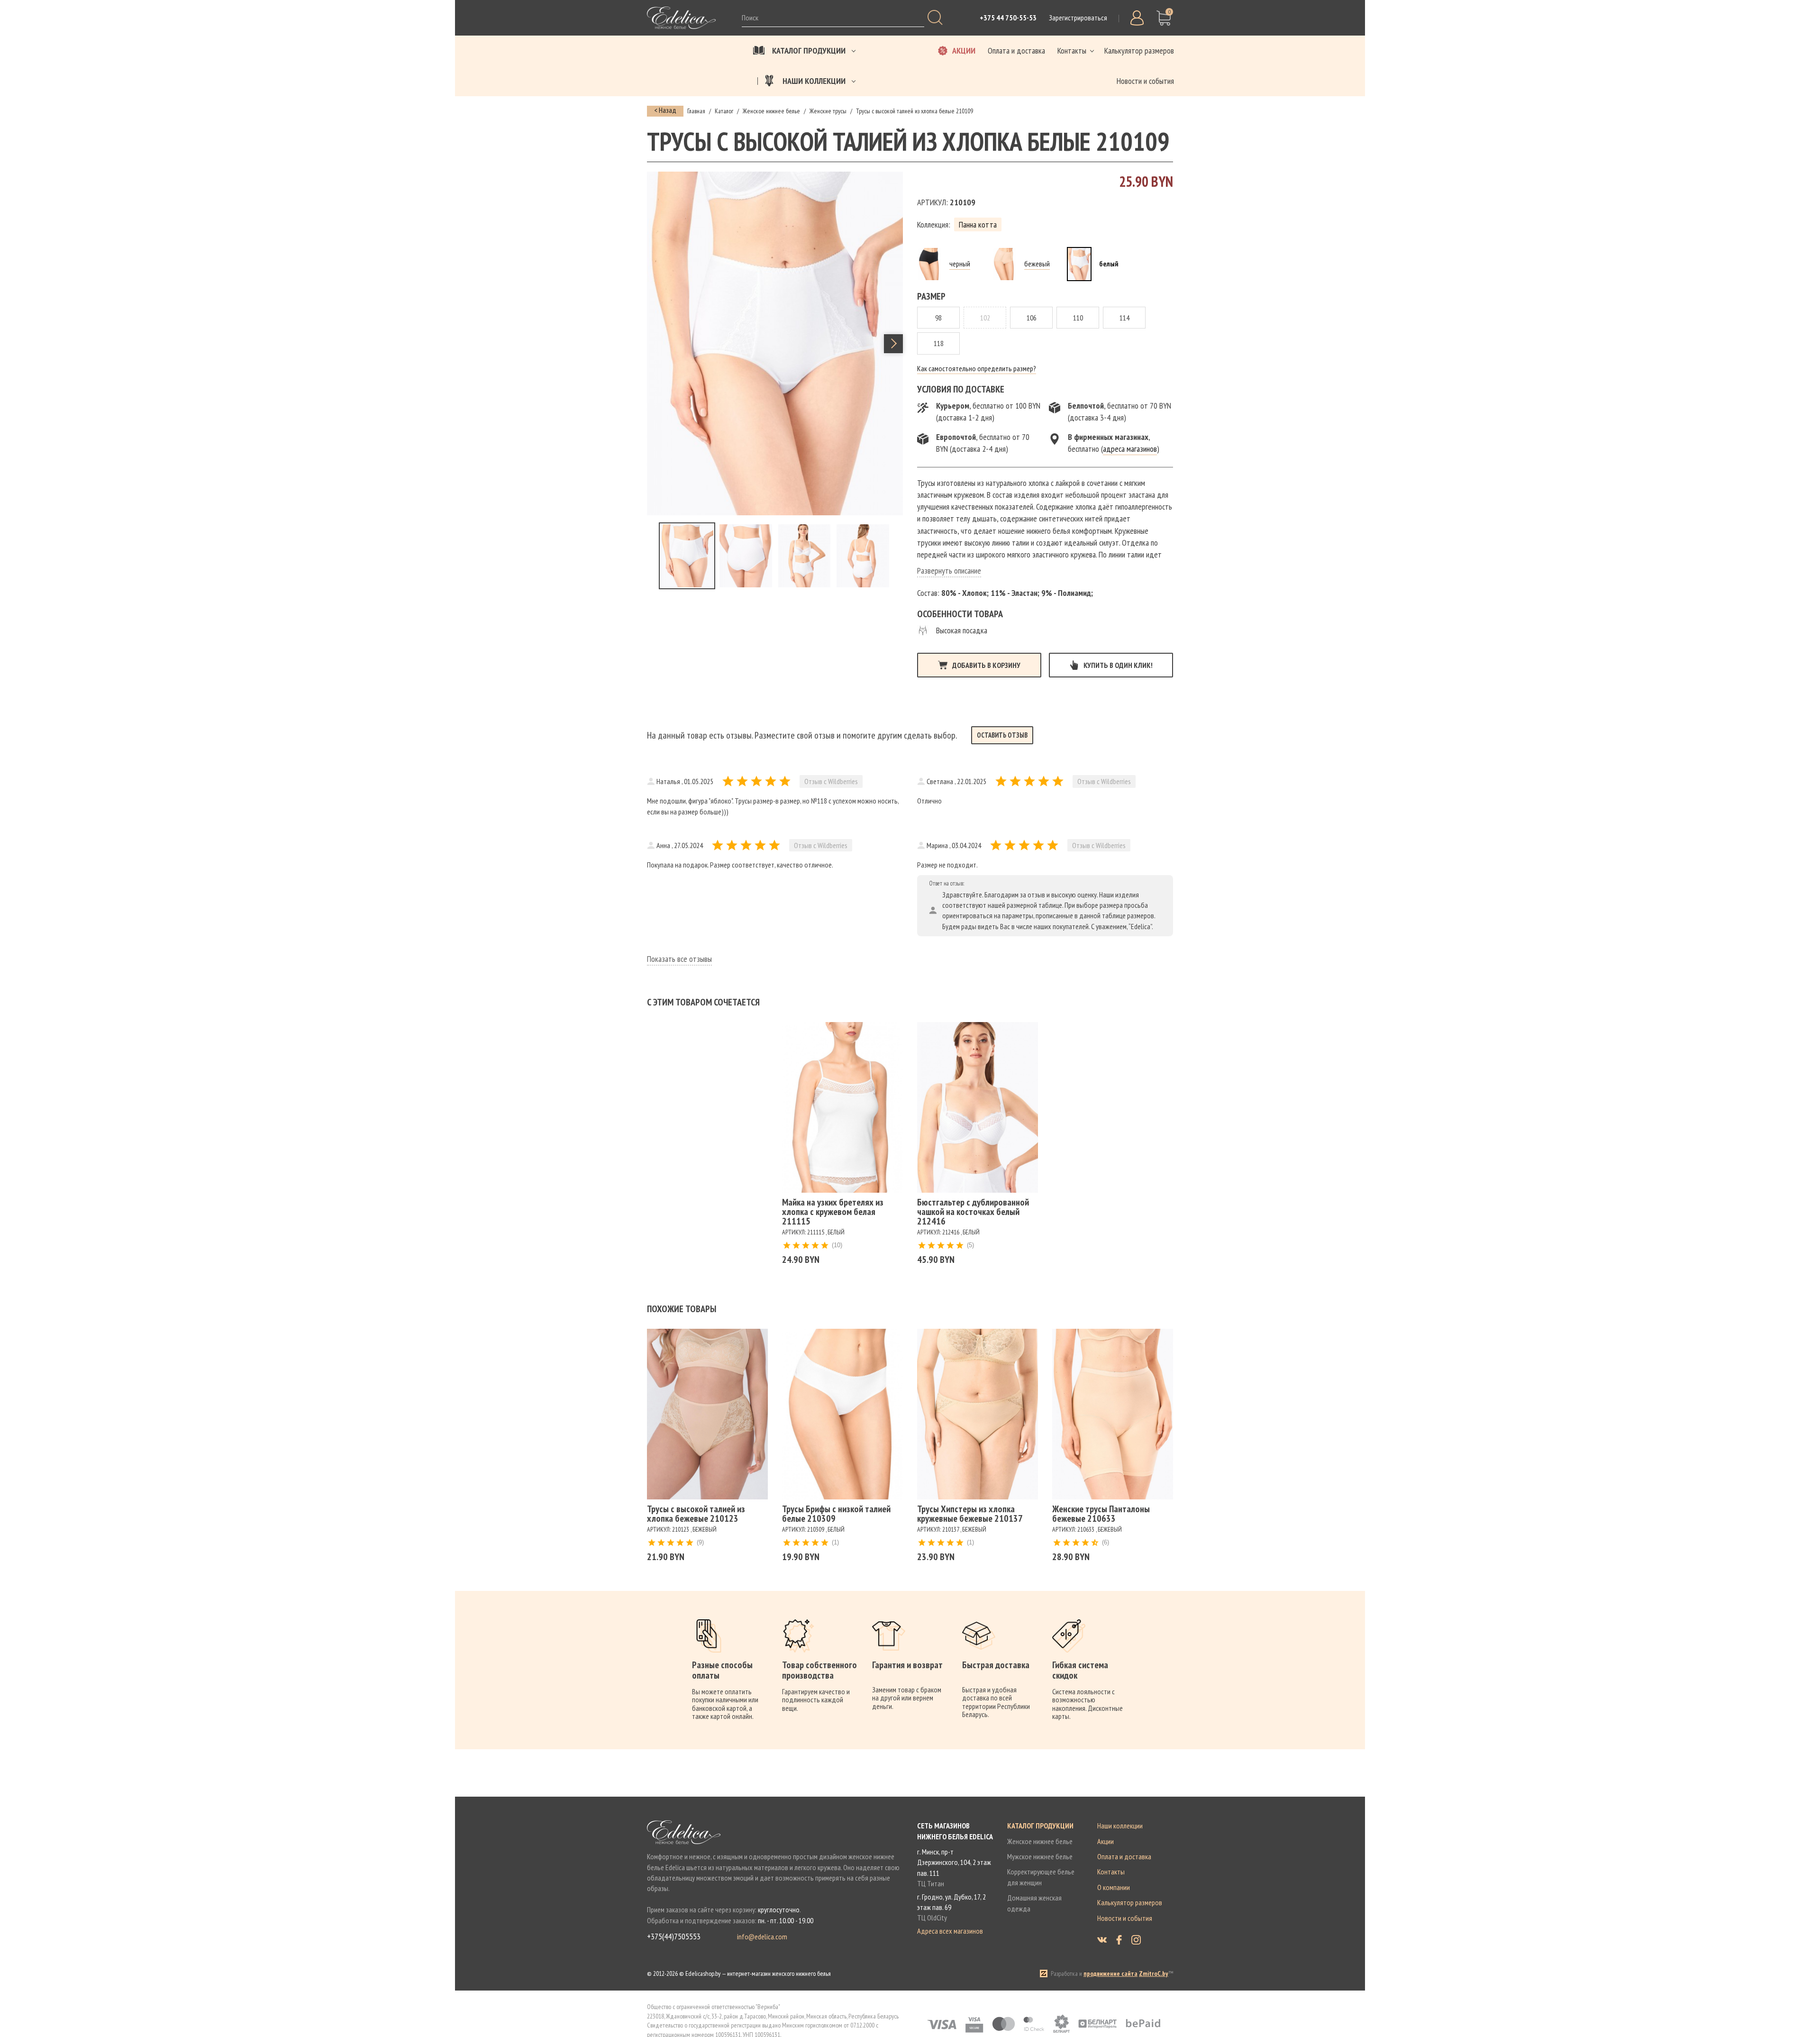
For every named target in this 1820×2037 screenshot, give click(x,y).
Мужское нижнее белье (1040, 1856)
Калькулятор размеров (1130, 1902)
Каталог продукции (1040, 1826)
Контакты (1111, 1872)
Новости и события (1125, 1918)
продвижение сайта (1110, 1973)
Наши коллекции (1120, 1826)
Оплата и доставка (1124, 1856)
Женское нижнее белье (1040, 1841)
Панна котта (978, 224)
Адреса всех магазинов (950, 1931)
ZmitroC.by (1154, 1973)
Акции (1106, 1841)
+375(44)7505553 (674, 1937)
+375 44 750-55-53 (1008, 18)
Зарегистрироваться (1078, 18)
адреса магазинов (1130, 449)
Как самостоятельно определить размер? (977, 368)
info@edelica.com (762, 1937)
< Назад (665, 110)
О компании (1114, 1887)
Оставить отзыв (1002, 735)
